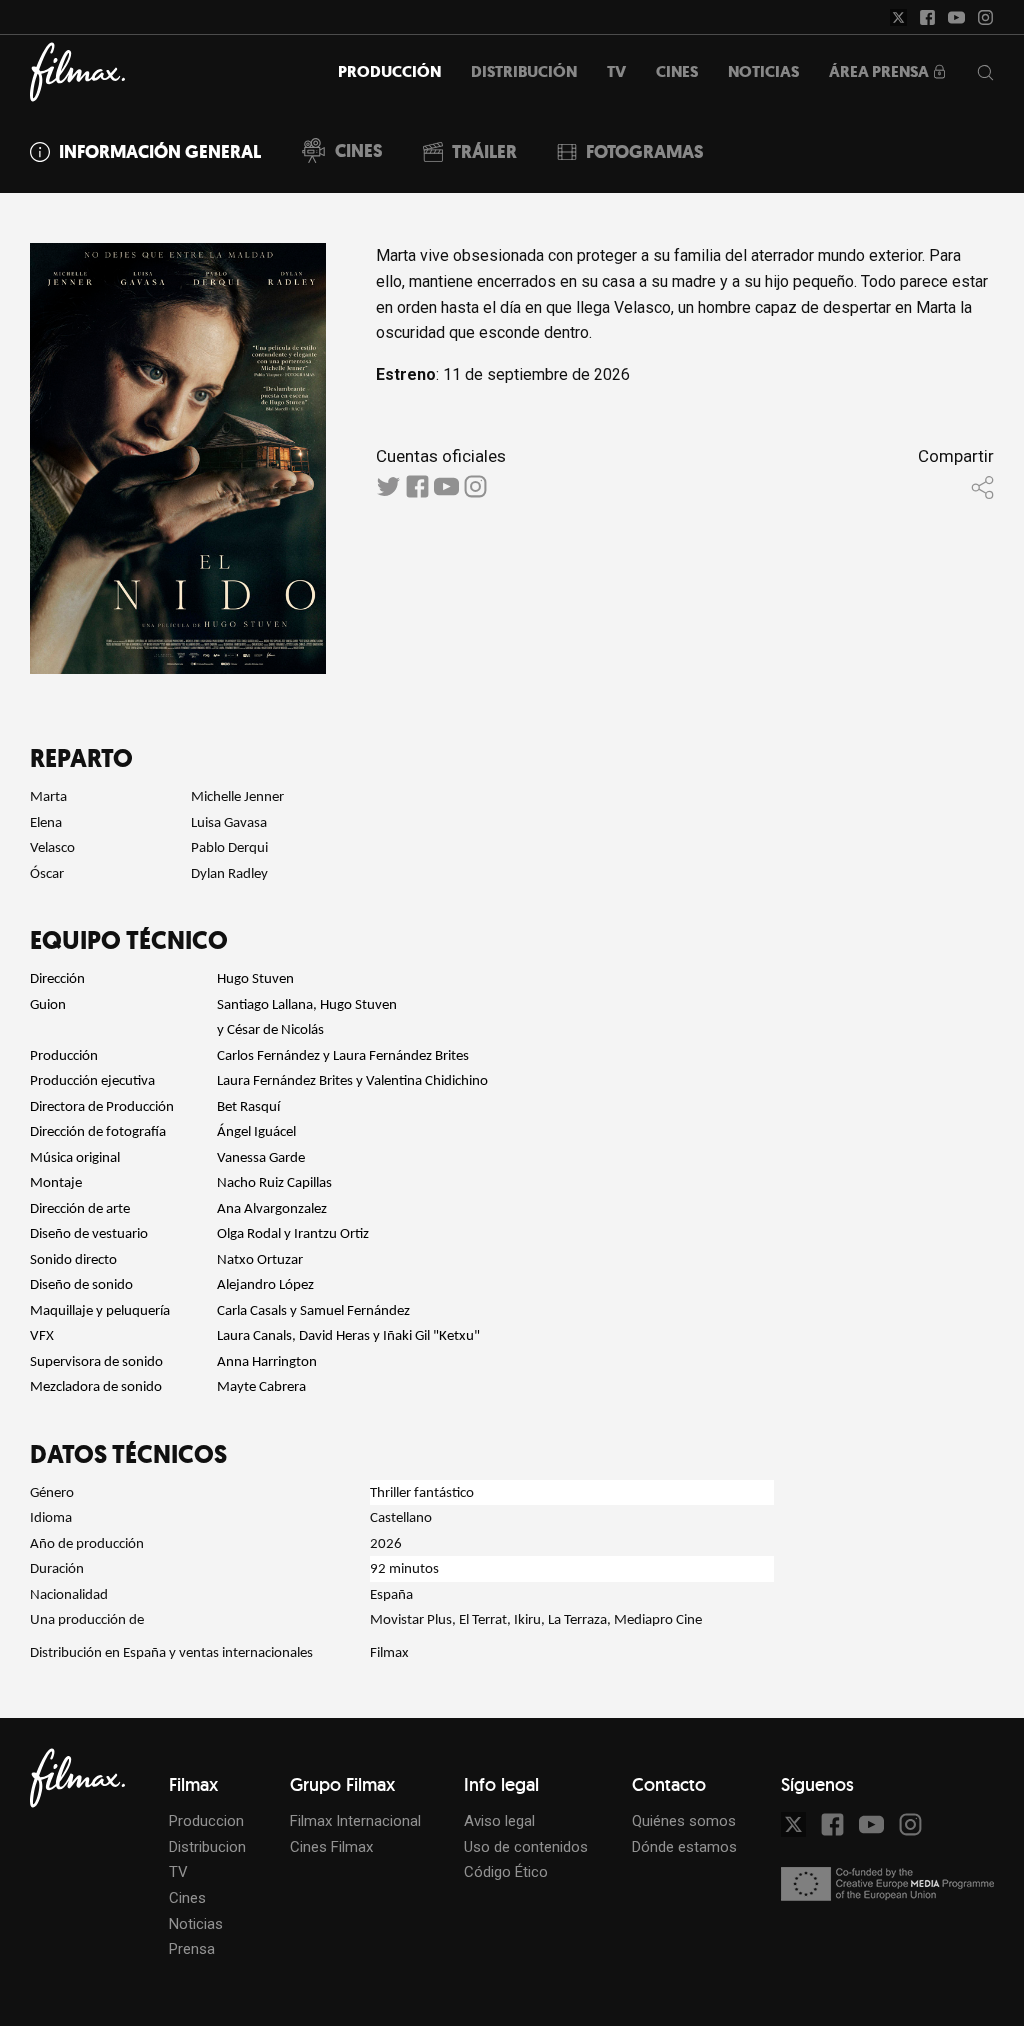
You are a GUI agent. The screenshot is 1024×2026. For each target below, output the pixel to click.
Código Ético (506, 1872)
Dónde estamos (684, 1847)
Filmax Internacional (355, 1821)
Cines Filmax (331, 1847)
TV (178, 1872)
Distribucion (207, 1847)
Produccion (206, 1821)
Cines (187, 1898)
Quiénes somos (684, 1821)
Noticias (196, 1924)
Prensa (192, 1949)
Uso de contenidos (526, 1847)
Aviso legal (499, 1821)
